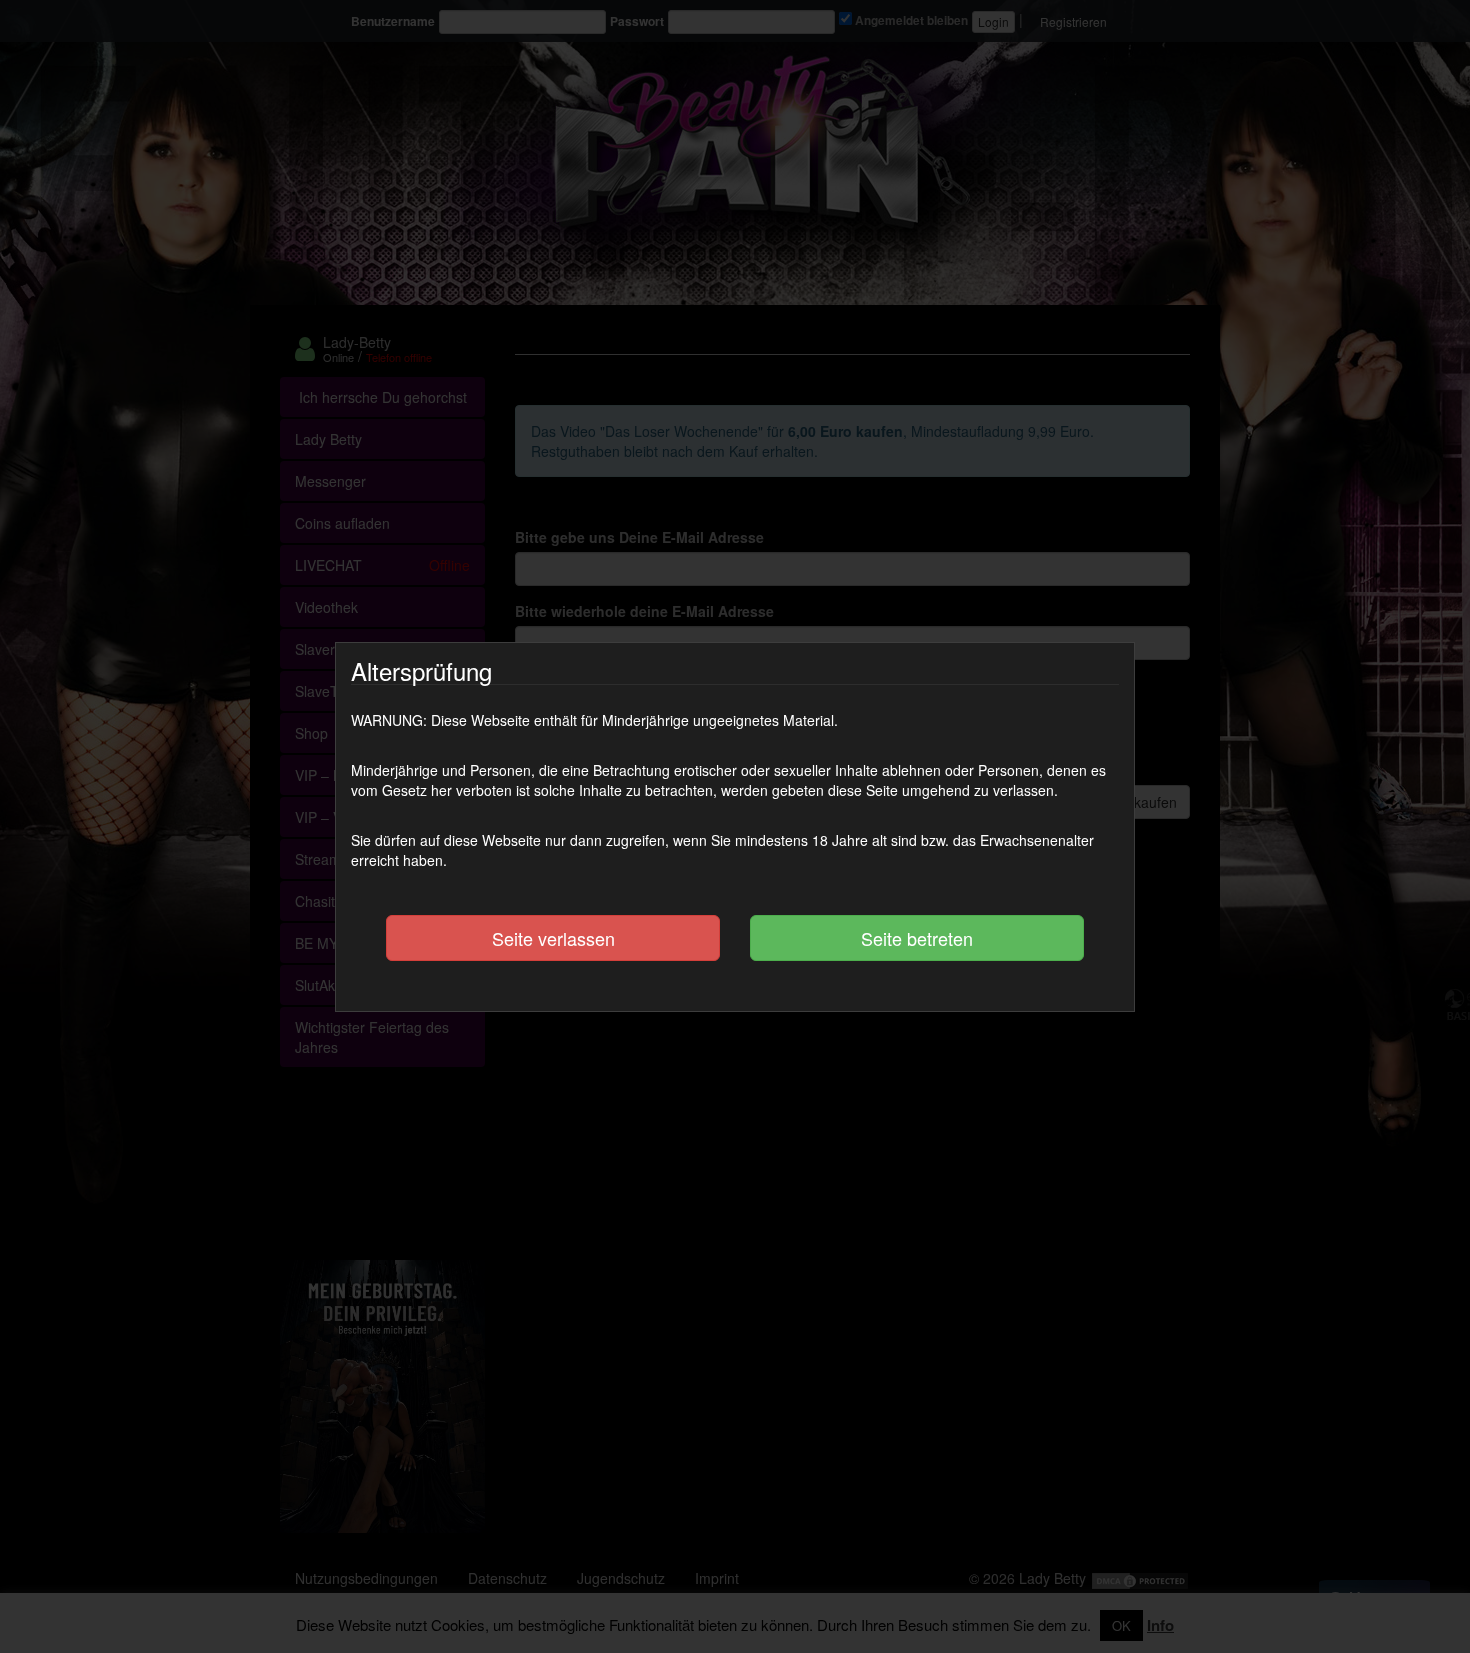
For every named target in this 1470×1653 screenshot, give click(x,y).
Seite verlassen (553, 938)
